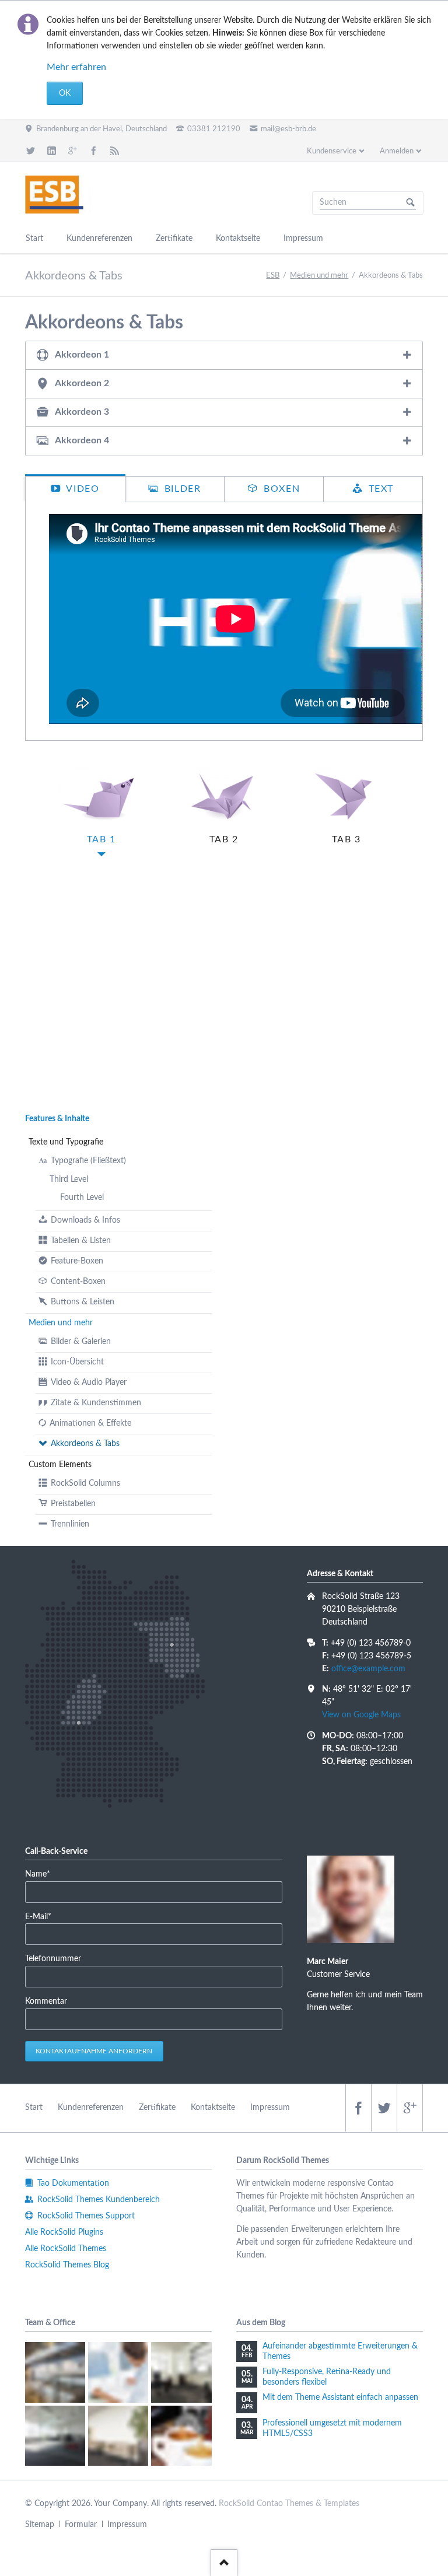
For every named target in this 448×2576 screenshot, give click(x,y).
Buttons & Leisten (83, 1302)
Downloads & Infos (85, 1220)
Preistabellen (73, 1504)
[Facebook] (93, 150)
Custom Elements (60, 1465)
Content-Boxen (78, 1282)
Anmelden (397, 151)
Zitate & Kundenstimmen (96, 1403)
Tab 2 (224, 839)
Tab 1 (101, 839)
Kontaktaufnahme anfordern (94, 2051)
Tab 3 (346, 839)
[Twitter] (31, 150)
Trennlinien (70, 1524)
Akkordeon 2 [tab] (82, 383)
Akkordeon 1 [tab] (82, 355)
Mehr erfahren (76, 67)
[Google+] (73, 150)
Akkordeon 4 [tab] (82, 440)
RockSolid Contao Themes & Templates (289, 2504)
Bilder (181, 489)
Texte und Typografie (66, 1142)
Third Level (69, 1179)
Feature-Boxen (77, 1261)
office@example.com (368, 1669)
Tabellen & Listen (81, 1241)
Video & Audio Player (89, 1382)
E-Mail (43, 1917)
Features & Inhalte (57, 1119)
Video (82, 489)
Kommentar (46, 2001)
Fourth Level (82, 1198)
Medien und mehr (61, 1323)
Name (43, 1874)
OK (65, 93)
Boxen (281, 489)
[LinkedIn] (52, 150)
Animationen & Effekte (90, 1423)
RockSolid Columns (85, 1483)
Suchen (411, 203)
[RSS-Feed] (114, 150)
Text (379, 489)
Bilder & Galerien (81, 1342)
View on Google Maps (361, 1715)
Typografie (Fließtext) (88, 1161)
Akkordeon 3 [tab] (82, 412)
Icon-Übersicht (77, 1362)
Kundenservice (332, 151)
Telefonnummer (53, 1959)
